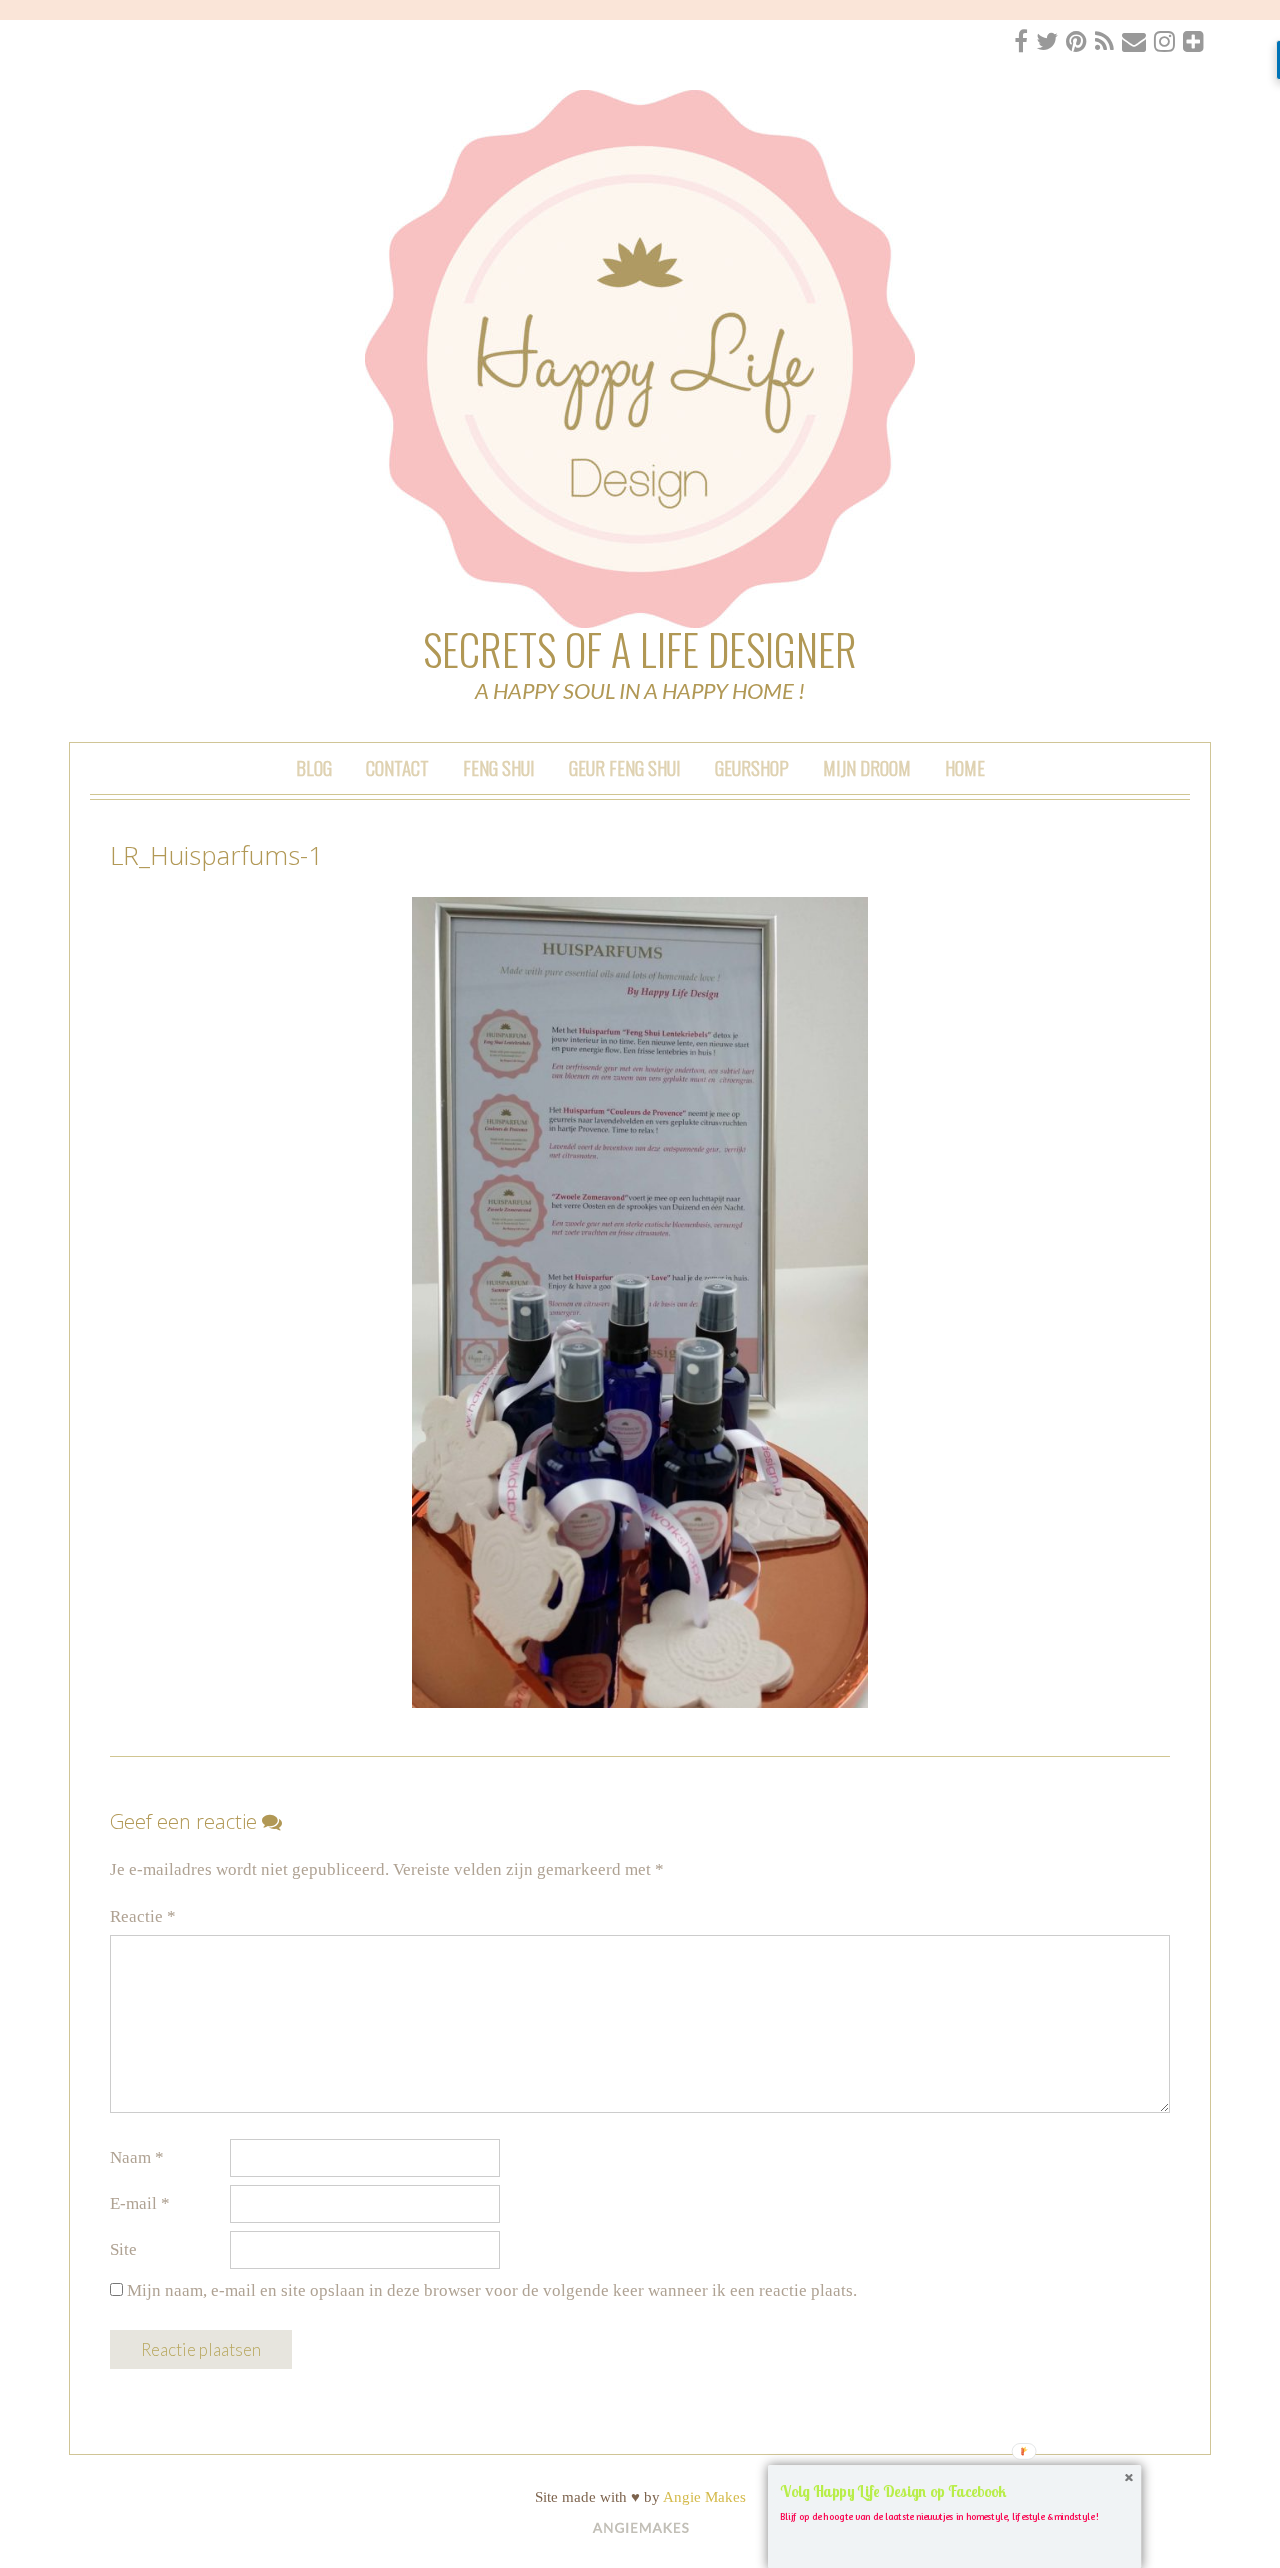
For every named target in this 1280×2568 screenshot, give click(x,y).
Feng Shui (499, 767)
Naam (137, 2157)
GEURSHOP (752, 767)
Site (123, 2249)
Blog (314, 767)
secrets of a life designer (640, 649)
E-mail (140, 2203)
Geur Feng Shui (625, 767)
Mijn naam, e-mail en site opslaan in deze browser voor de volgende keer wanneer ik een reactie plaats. (492, 2290)
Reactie (143, 1916)
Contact (397, 767)
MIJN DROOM (867, 767)
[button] (954, 2492)
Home (965, 767)
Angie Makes (704, 2497)
